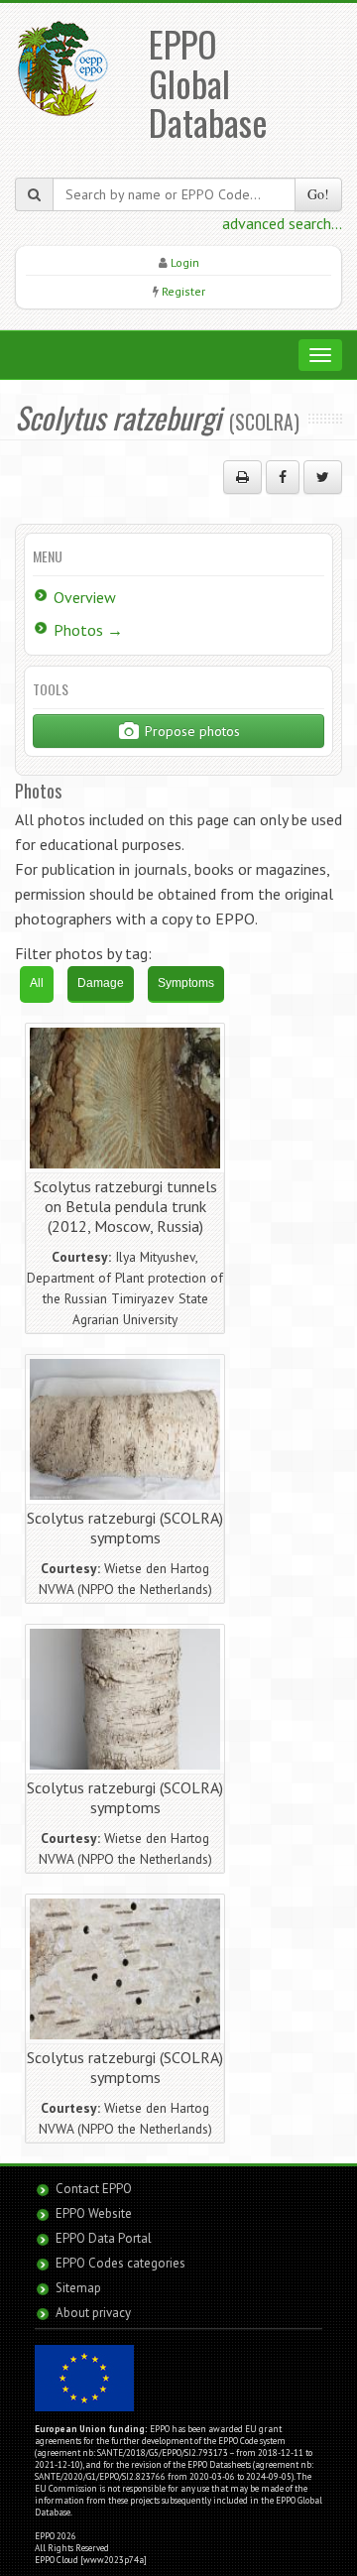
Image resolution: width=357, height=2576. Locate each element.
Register (183, 291)
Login (185, 262)
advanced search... (282, 223)
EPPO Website (94, 2213)
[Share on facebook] (283, 477)
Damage (101, 983)
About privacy (93, 2313)
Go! (318, 194)
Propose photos (190, 731)
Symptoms (186, 983)
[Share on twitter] (323, 477)
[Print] (242, 477)
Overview (85, 597)
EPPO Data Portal (104, 2238)
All (37, 983)
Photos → (88, 630)
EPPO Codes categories (120, 2263)
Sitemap (78, 2288)
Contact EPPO (94, 2189)
